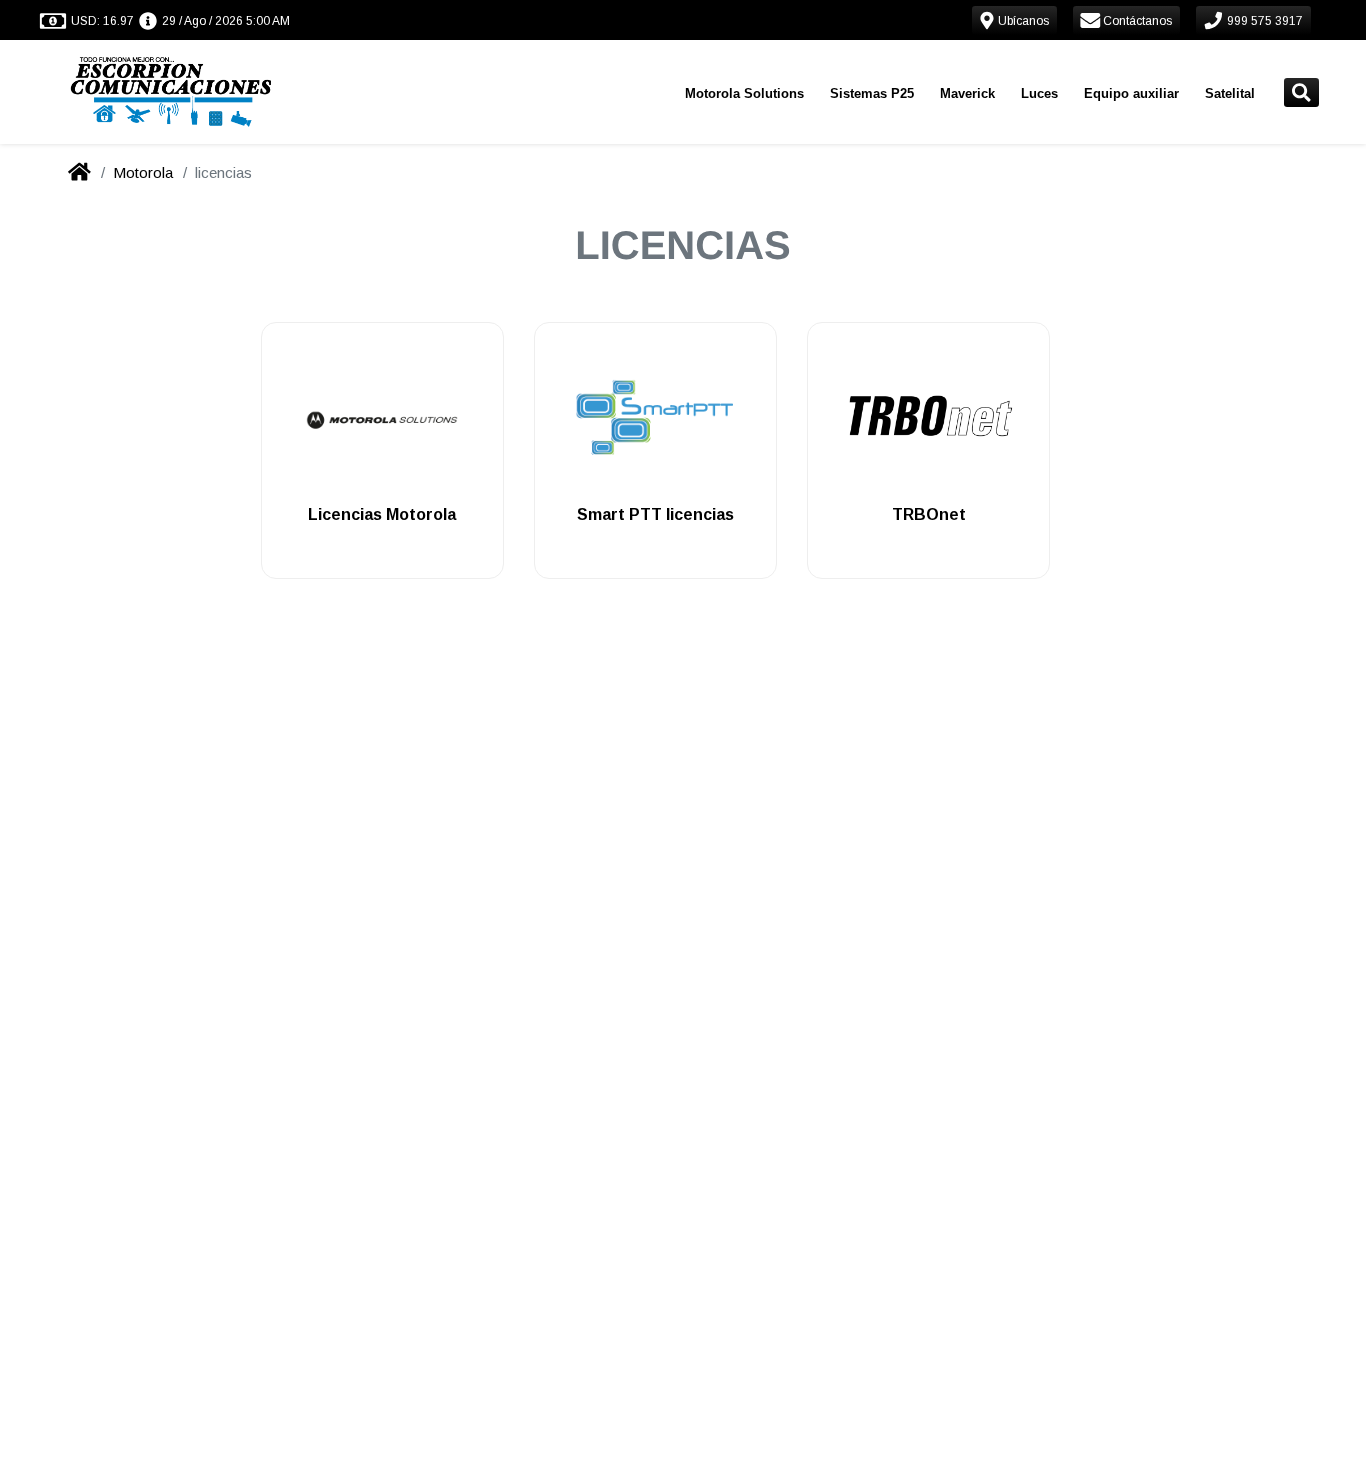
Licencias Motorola (382, 514)
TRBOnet (929, 514)
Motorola (143, 172)
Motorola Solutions (744, 93)
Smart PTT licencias (655, 514)
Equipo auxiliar (1131, 93)
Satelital (1230, 93)
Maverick (967, 93)
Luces (1039, 93)
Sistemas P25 (872, 93)
